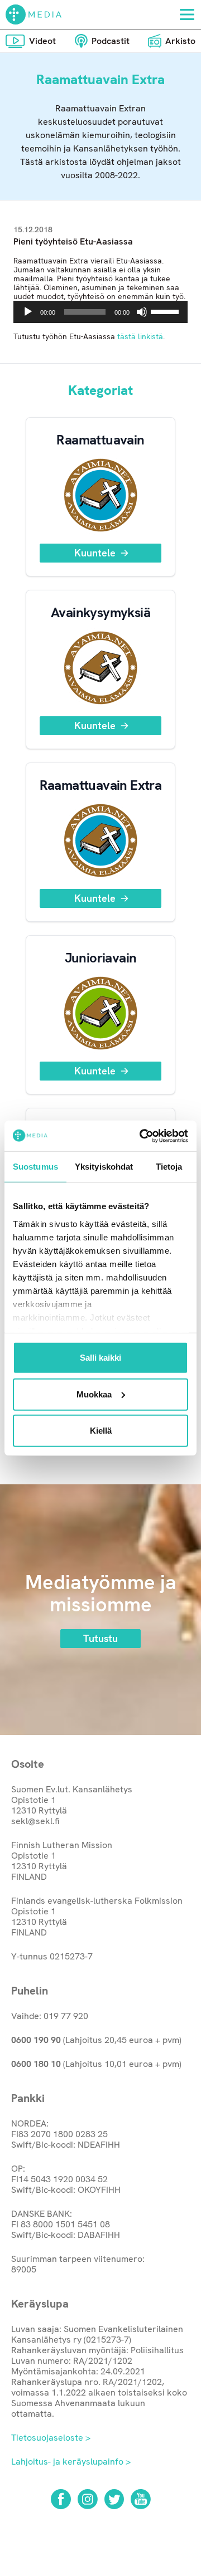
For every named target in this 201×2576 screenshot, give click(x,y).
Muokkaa (94, 1394)
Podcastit (111, 41)
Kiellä (101, 1431)
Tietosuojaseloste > (51, 2438)
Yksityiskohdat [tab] (104, 1167)
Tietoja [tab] (169, 1167)
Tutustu (100, 1638)
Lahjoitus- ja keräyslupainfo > (71, 2462)
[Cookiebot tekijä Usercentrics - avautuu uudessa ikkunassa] (142, 1136)
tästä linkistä (140, 336)
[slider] (166, 311)
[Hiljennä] (142, 312)
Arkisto (180, 41)
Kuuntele (95, 553)
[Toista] (28, 312)
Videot (42, 41)
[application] (100, 312)
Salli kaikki (100, 1358)
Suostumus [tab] (35, 1167)
